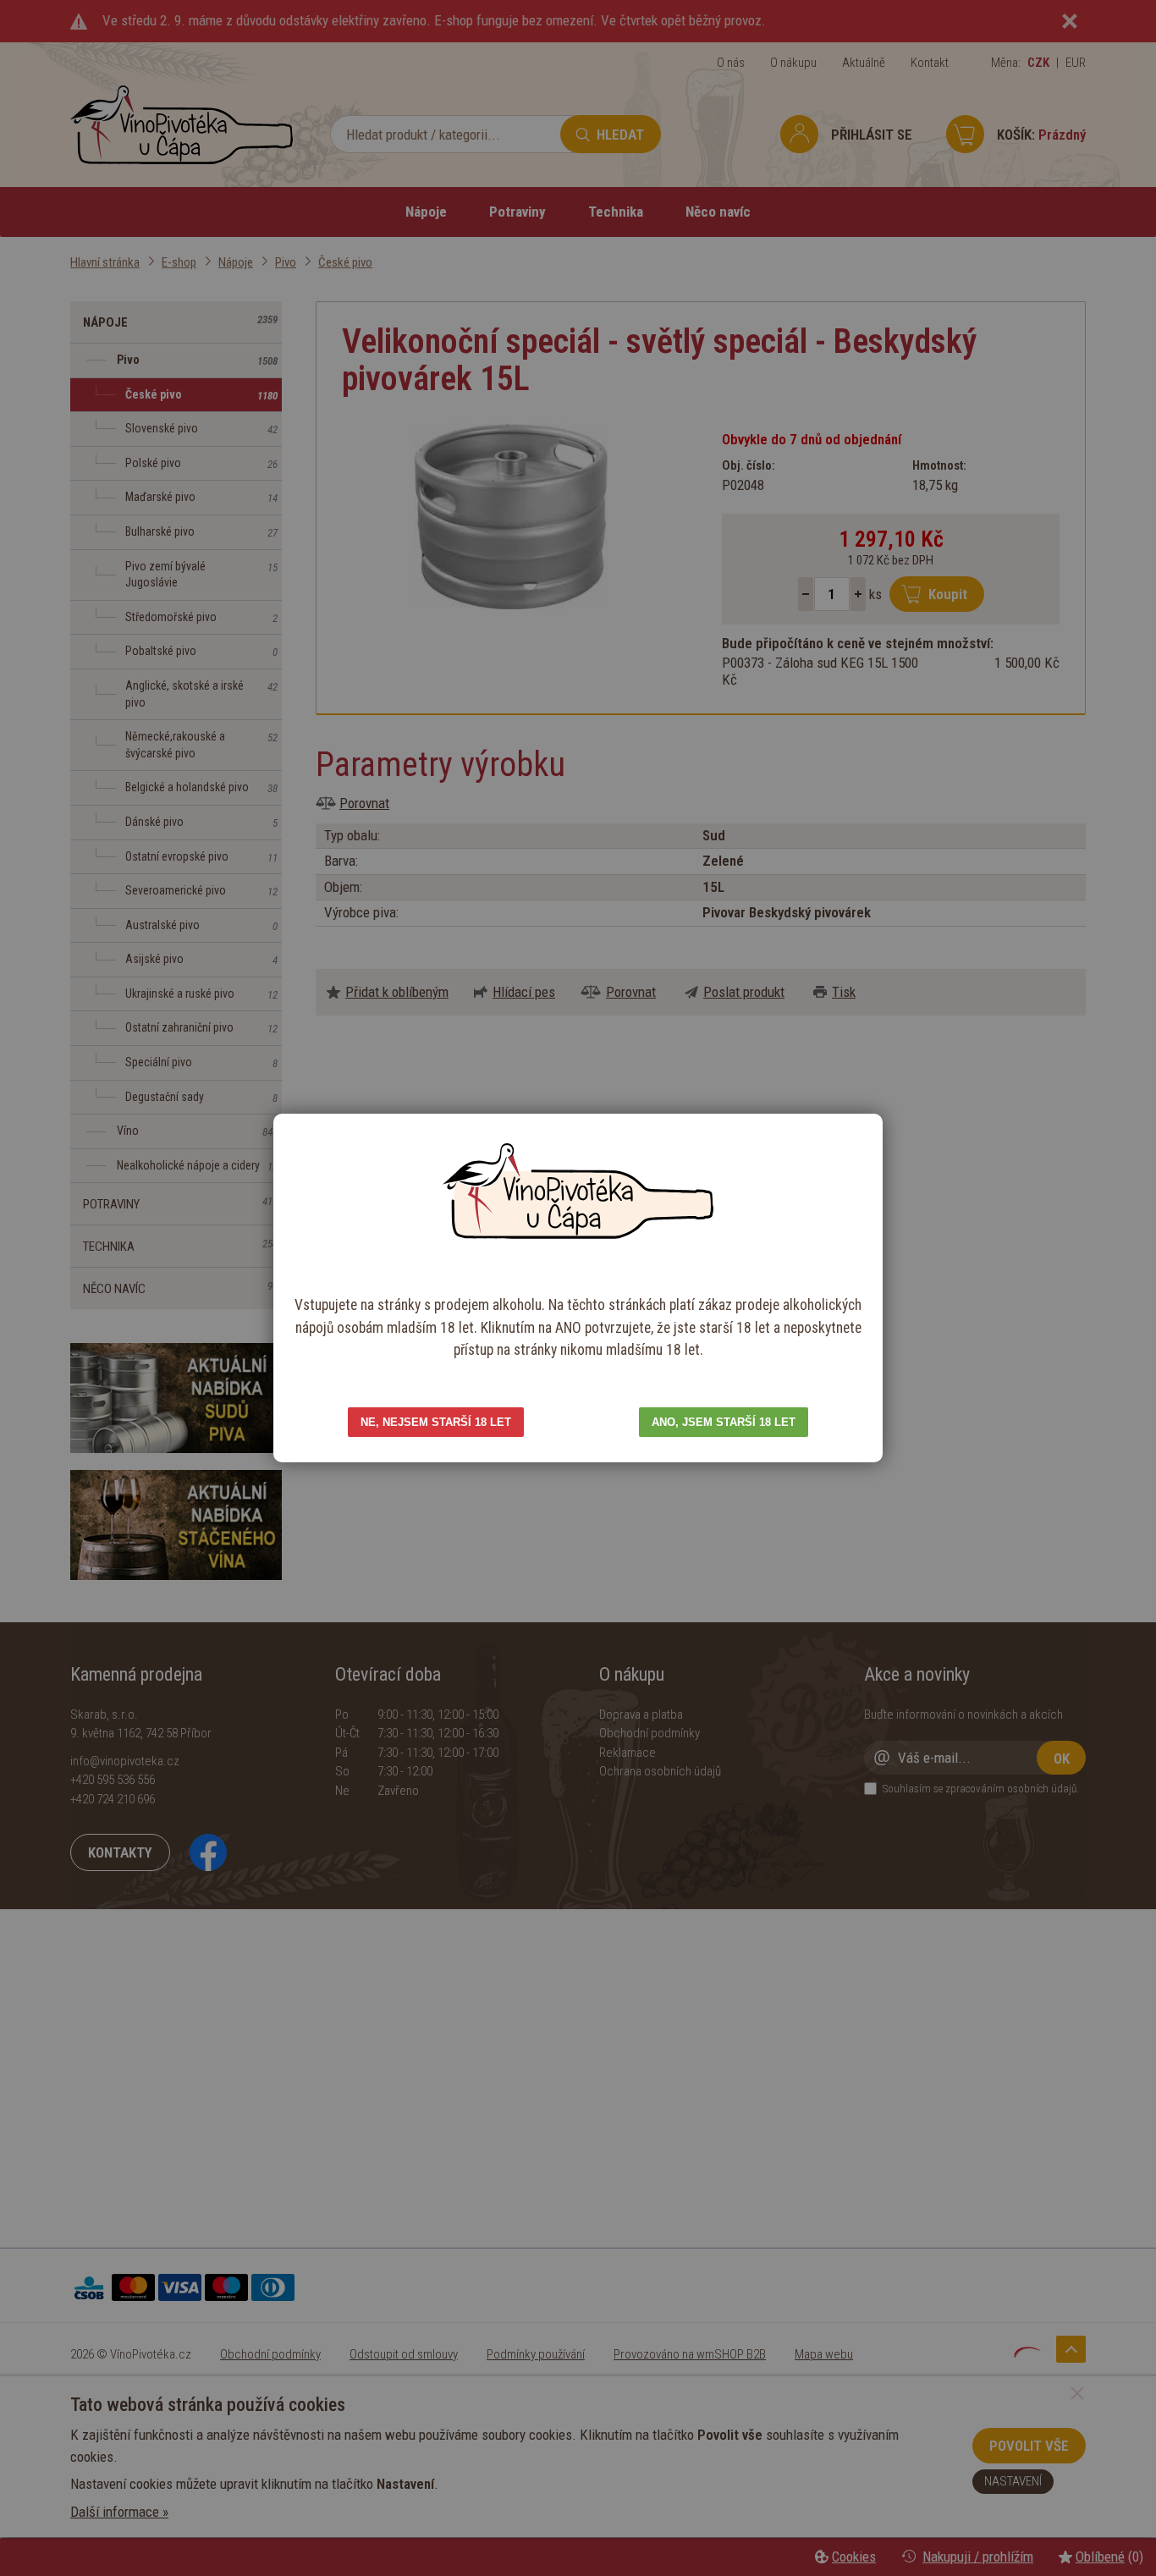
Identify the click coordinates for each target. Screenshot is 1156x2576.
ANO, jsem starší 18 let (724, 1422)
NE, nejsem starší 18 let (436, 1422)
